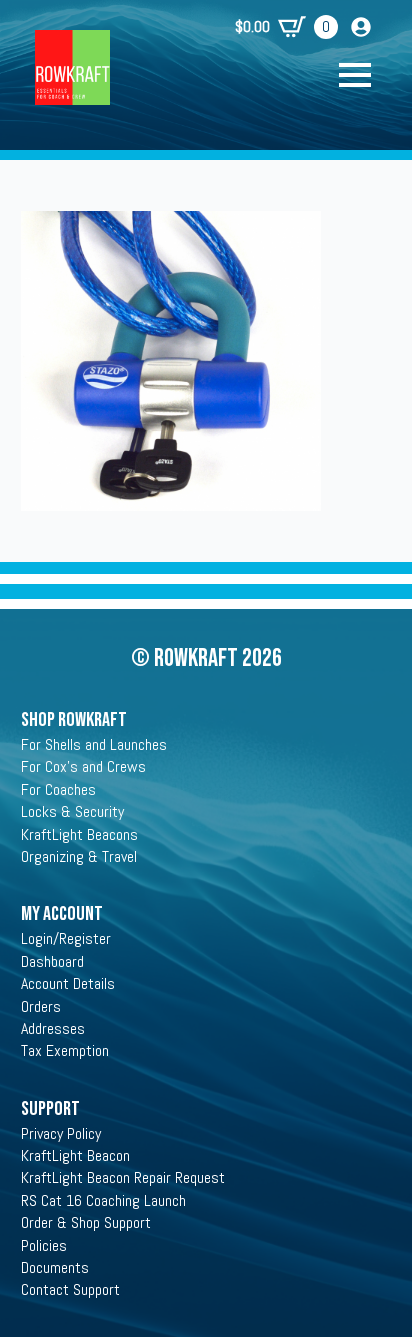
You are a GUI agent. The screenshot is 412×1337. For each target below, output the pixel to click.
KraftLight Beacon (75, 1155)
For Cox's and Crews (83, 766)
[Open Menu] (365, 75)
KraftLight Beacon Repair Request (123, 1177)
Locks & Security (72, 811)
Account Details (68, 983)
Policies (44, 1245)
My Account (62, 914)
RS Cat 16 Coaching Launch (103, 1200)
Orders (41, 1006)
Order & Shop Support (86, 1222)
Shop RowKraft (74, 720)
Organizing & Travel (79, 856)
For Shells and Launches (94, 744)
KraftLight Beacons (79, 834)
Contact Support (70, 1289)
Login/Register (66, 938)
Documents (55, 1267)
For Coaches (58, 789)
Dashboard (52, 961)
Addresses (53, 1028)
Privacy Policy (61, 1133)
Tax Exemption (65, 1050)
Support (50, 1109)
